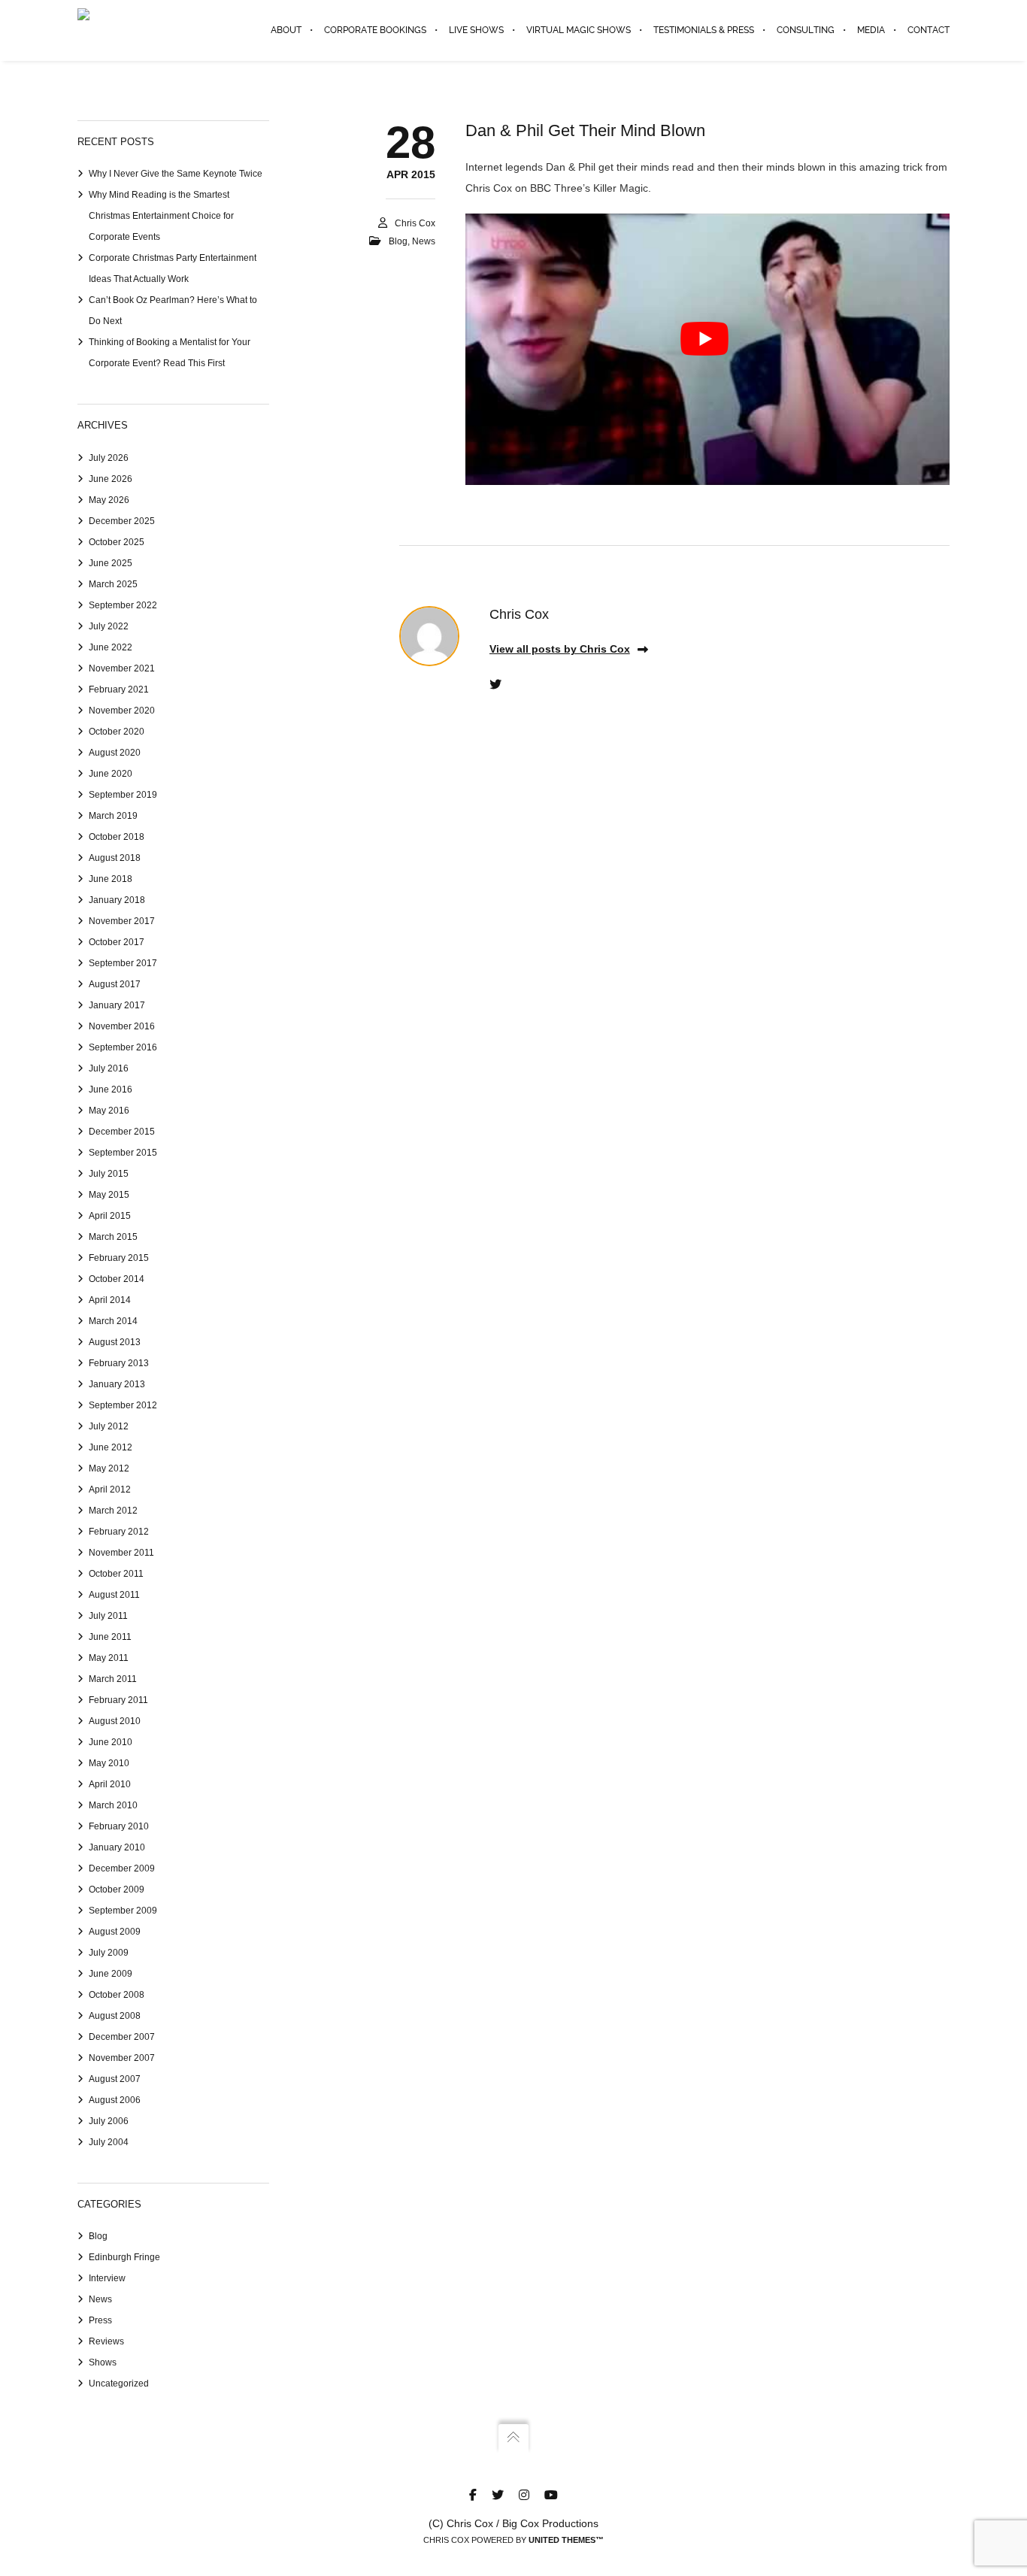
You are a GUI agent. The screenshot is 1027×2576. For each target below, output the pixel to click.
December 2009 (122, 1868)
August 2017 (115, 984)
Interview (107, 2278)
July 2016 (109, 1068)
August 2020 (115, 753)
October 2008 (117, 1995)
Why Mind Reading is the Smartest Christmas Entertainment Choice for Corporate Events (161, 216)
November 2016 (122, 1026)
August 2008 (115, 2016)
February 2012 (119, 1532)
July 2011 (108, 1616)
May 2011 (109, 1658)
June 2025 (111, 563)
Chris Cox (415, 223)
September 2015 (123, 1153)
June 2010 (111, 1742)
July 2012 (109, 1426)
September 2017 (123, 963)
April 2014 (110, 1300)
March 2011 (113, 1679)
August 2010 (115, 1721)
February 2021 (119, 689)
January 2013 (117, 1384)
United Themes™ (566, 2540)
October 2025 (117, 542)
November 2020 (122, 711)
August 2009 (115, 1932)
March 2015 (113, 1237)
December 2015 (122, 1132)
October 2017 (117, 942)
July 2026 (109, 458)
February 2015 (119, 1258)
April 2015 (110, 1216)
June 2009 (111, 1974)
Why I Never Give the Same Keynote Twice (176, 174)
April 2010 (110, 1784)
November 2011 (121, 1553)
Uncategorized (119, 2384)
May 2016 (109, 1111)
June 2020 (111, 774)
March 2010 (113, 1805)
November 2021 (122, 668)
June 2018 (111, 879)
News (424, 241)
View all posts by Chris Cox (560, 649)
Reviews (106, 2341)
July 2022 (109, 626)
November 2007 (122, 2058)
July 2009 (109, 1953)
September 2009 (123, 1911)
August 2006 (115, 2100)
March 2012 (113, 1511)
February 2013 (119, 1363)
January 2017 (117, 1005)
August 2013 (115, 1342)
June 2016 (111, 1089)
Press (100, 2320)
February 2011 (118, 1700)
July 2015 (109, 1174)
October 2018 (117, 837)
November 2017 (122, 921)
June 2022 (111, 647)
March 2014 (113, 1321)
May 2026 (109, 500)
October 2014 (117, 1279)
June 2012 (111, 1447)
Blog (398, 241)
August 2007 (115, 2079)
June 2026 (111, 479)
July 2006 (109, 2121)
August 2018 (115, 858)
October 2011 (116, 1574)
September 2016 (123, 1047)
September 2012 (123, 1405)
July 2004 (109, 2142)
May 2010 (109, 1763)
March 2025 (113, 584)
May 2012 (109, 1468)
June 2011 (110, 1637)
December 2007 (122, 2037)
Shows (103, 2362)
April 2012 (110, 1490)
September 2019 (123, 795)
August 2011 (114, 1595)
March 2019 (113, 816)
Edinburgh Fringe (124, 2257)
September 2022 (123, 605)
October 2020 (117, 732)
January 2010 (117, 1847)
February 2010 (119, 1826)
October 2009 (117, 1890)
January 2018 (117, 900)
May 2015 (109, 1195)
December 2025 (122, 521)
